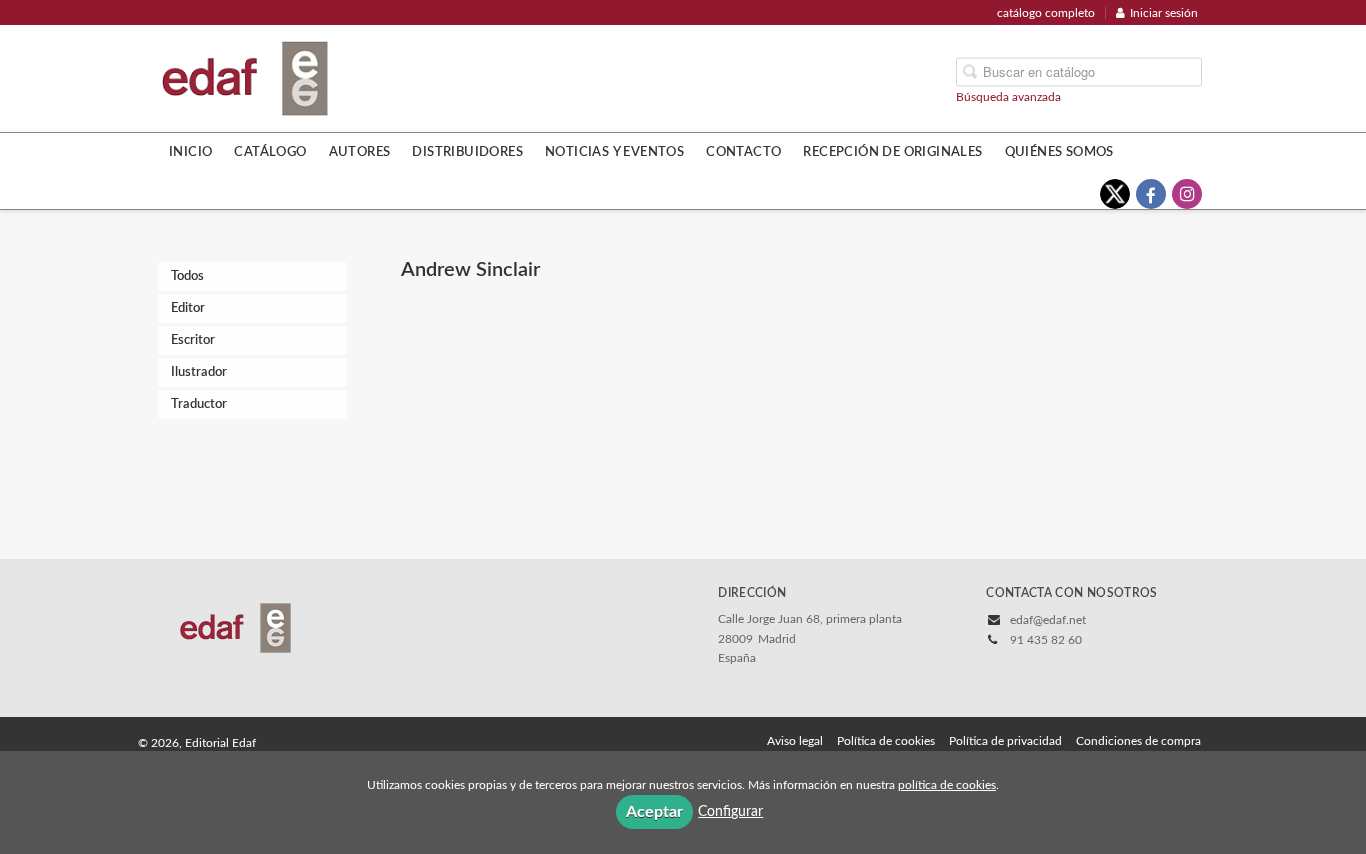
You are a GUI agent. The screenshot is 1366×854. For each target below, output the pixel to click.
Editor (188, 308)
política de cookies (947, 785)
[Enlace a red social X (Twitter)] (1115, 194)
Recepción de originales (892, 152)
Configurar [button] (730, 812)
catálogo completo (1046, 13)
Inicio (190, 152)
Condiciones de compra (1138, 741)
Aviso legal (795, 741)
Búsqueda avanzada (1008, 96)
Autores (360, 152)
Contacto (743, 152)
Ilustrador (199, 372)
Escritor (193, 340)
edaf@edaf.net (1048, 620)
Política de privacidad (1005, 741)
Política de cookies (886, 741)
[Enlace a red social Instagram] (1187, 194)
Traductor (199, 404)
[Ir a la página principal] (245, 77)
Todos (187, 276)
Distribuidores (467, 152)
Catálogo (270, 152)
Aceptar (654, 812)
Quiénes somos (1059, 152)
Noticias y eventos (614, 152)
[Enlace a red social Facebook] (1151, 194)
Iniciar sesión (1164, 13)
